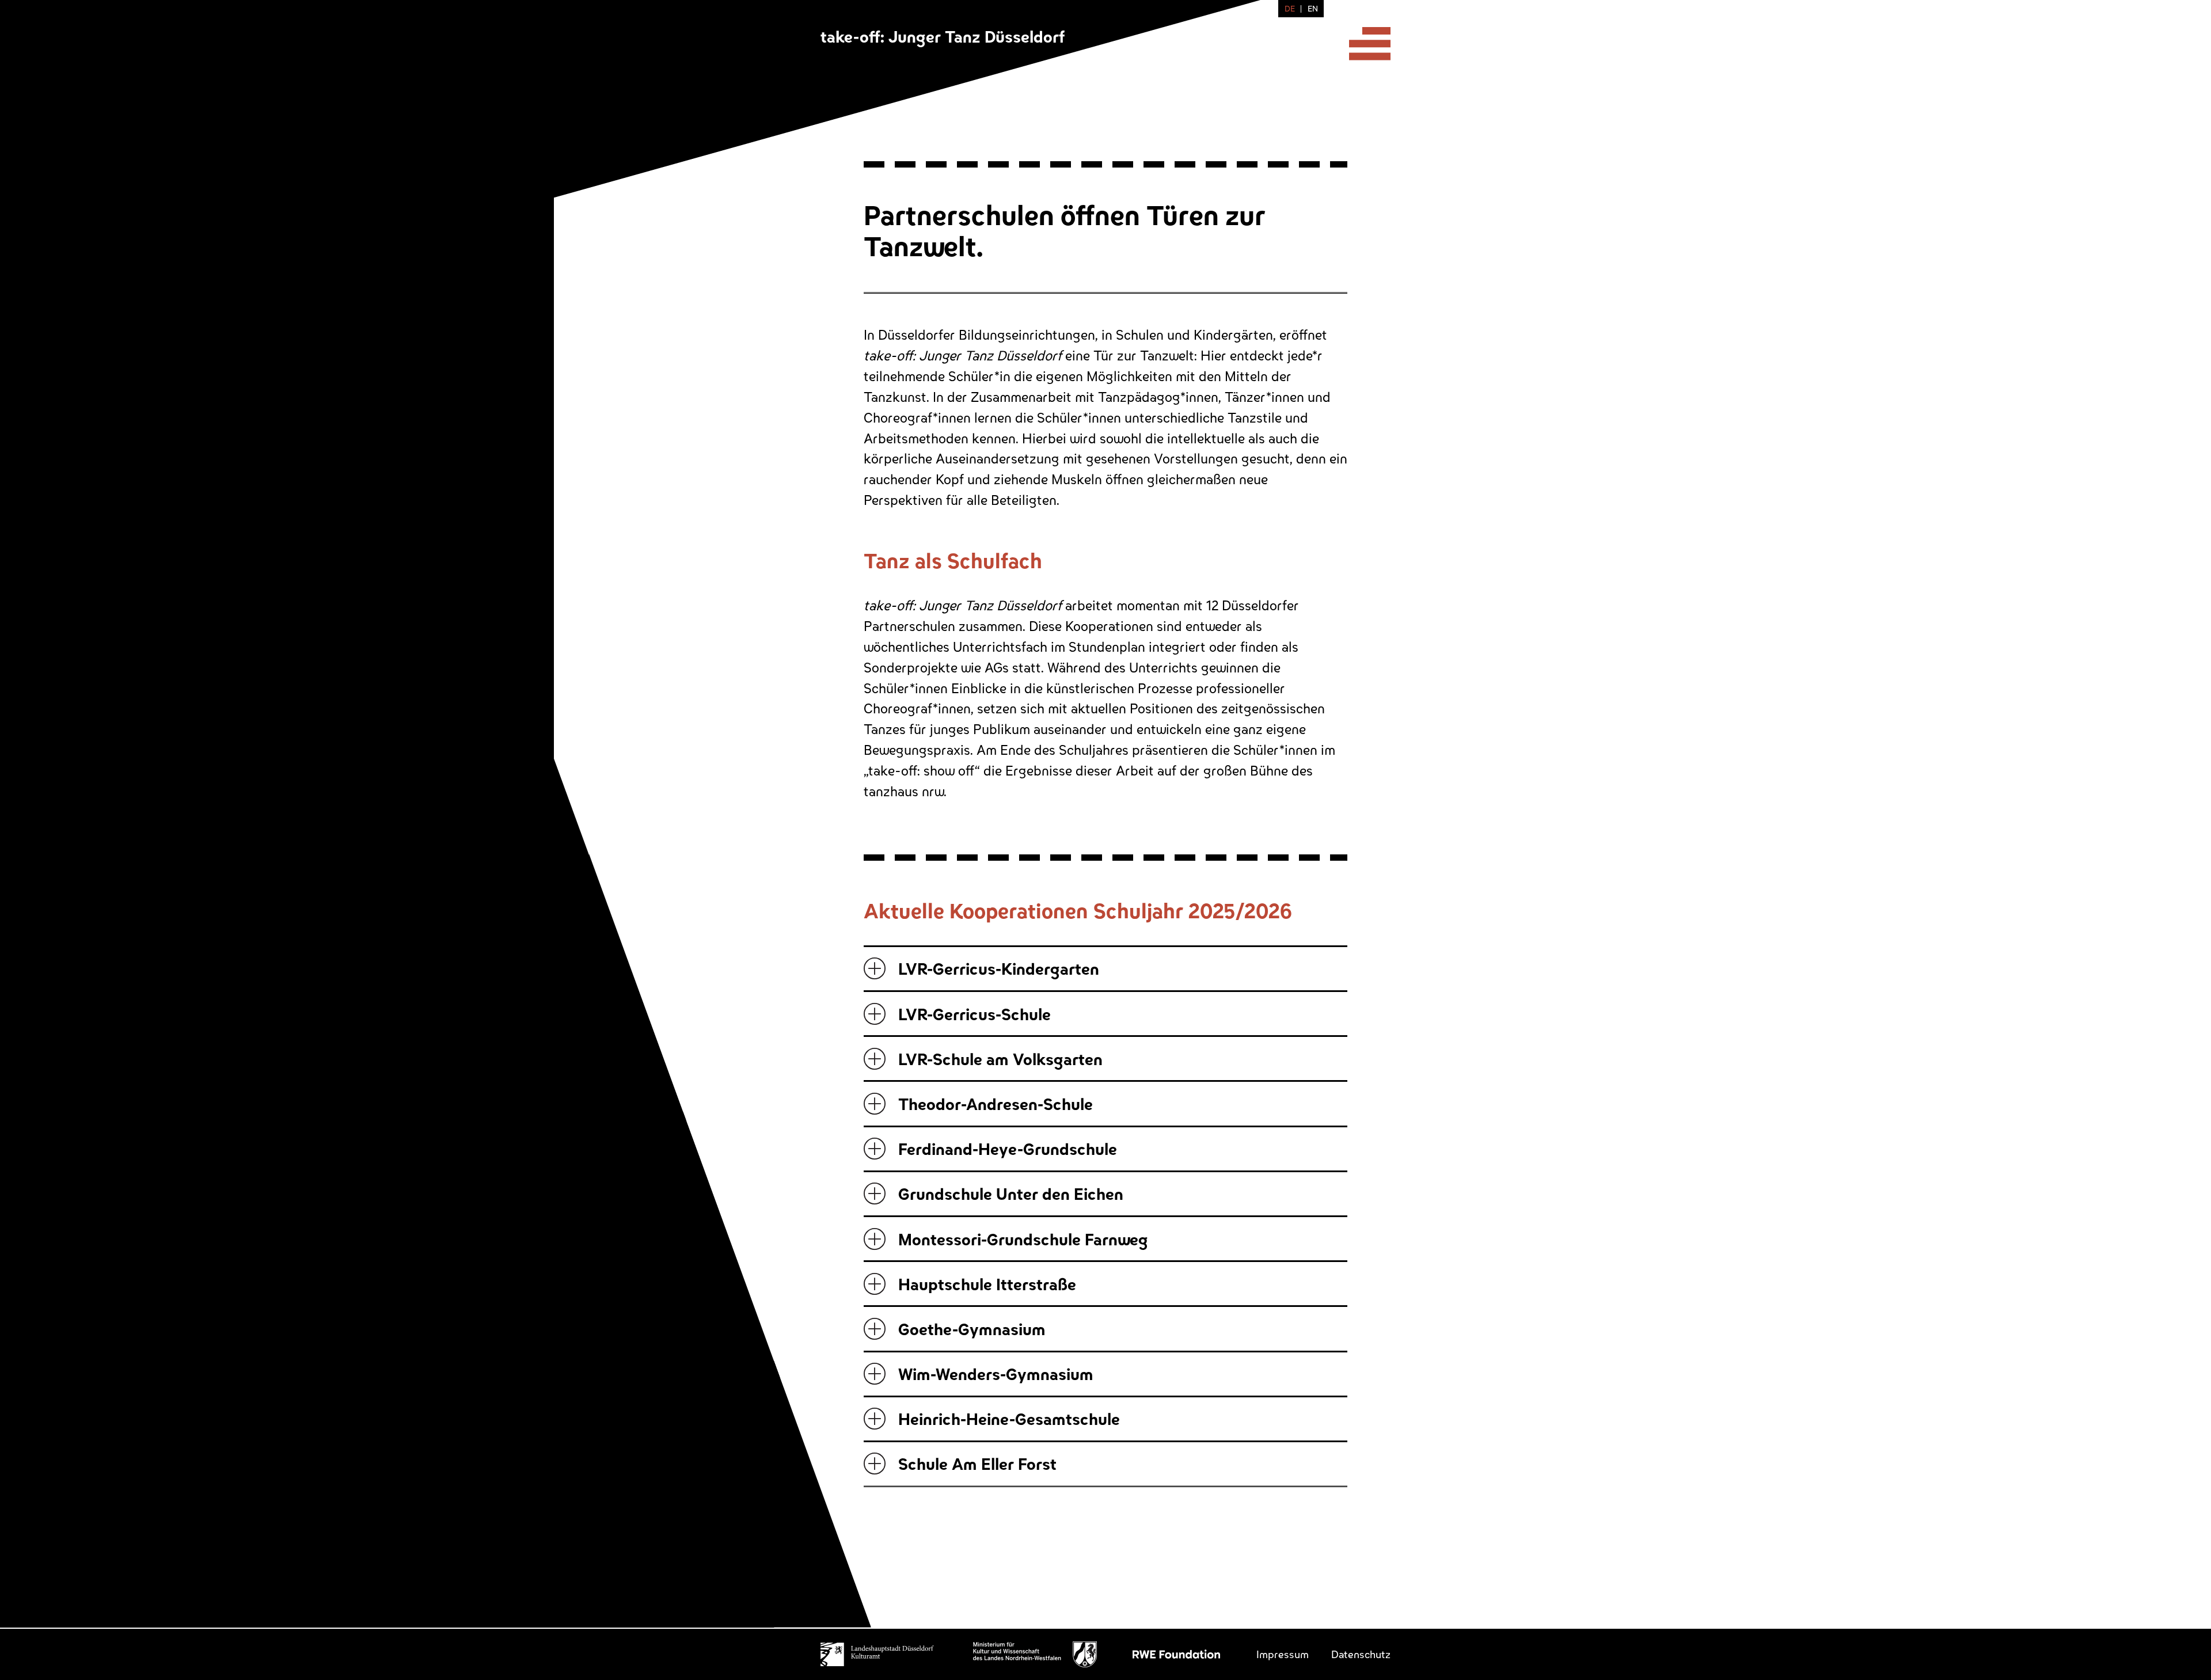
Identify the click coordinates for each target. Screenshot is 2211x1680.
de (1290, 8)
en (1313, 8)
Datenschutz (1361, 1654)
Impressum (1283, 1654)
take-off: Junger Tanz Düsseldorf (943, 36)
